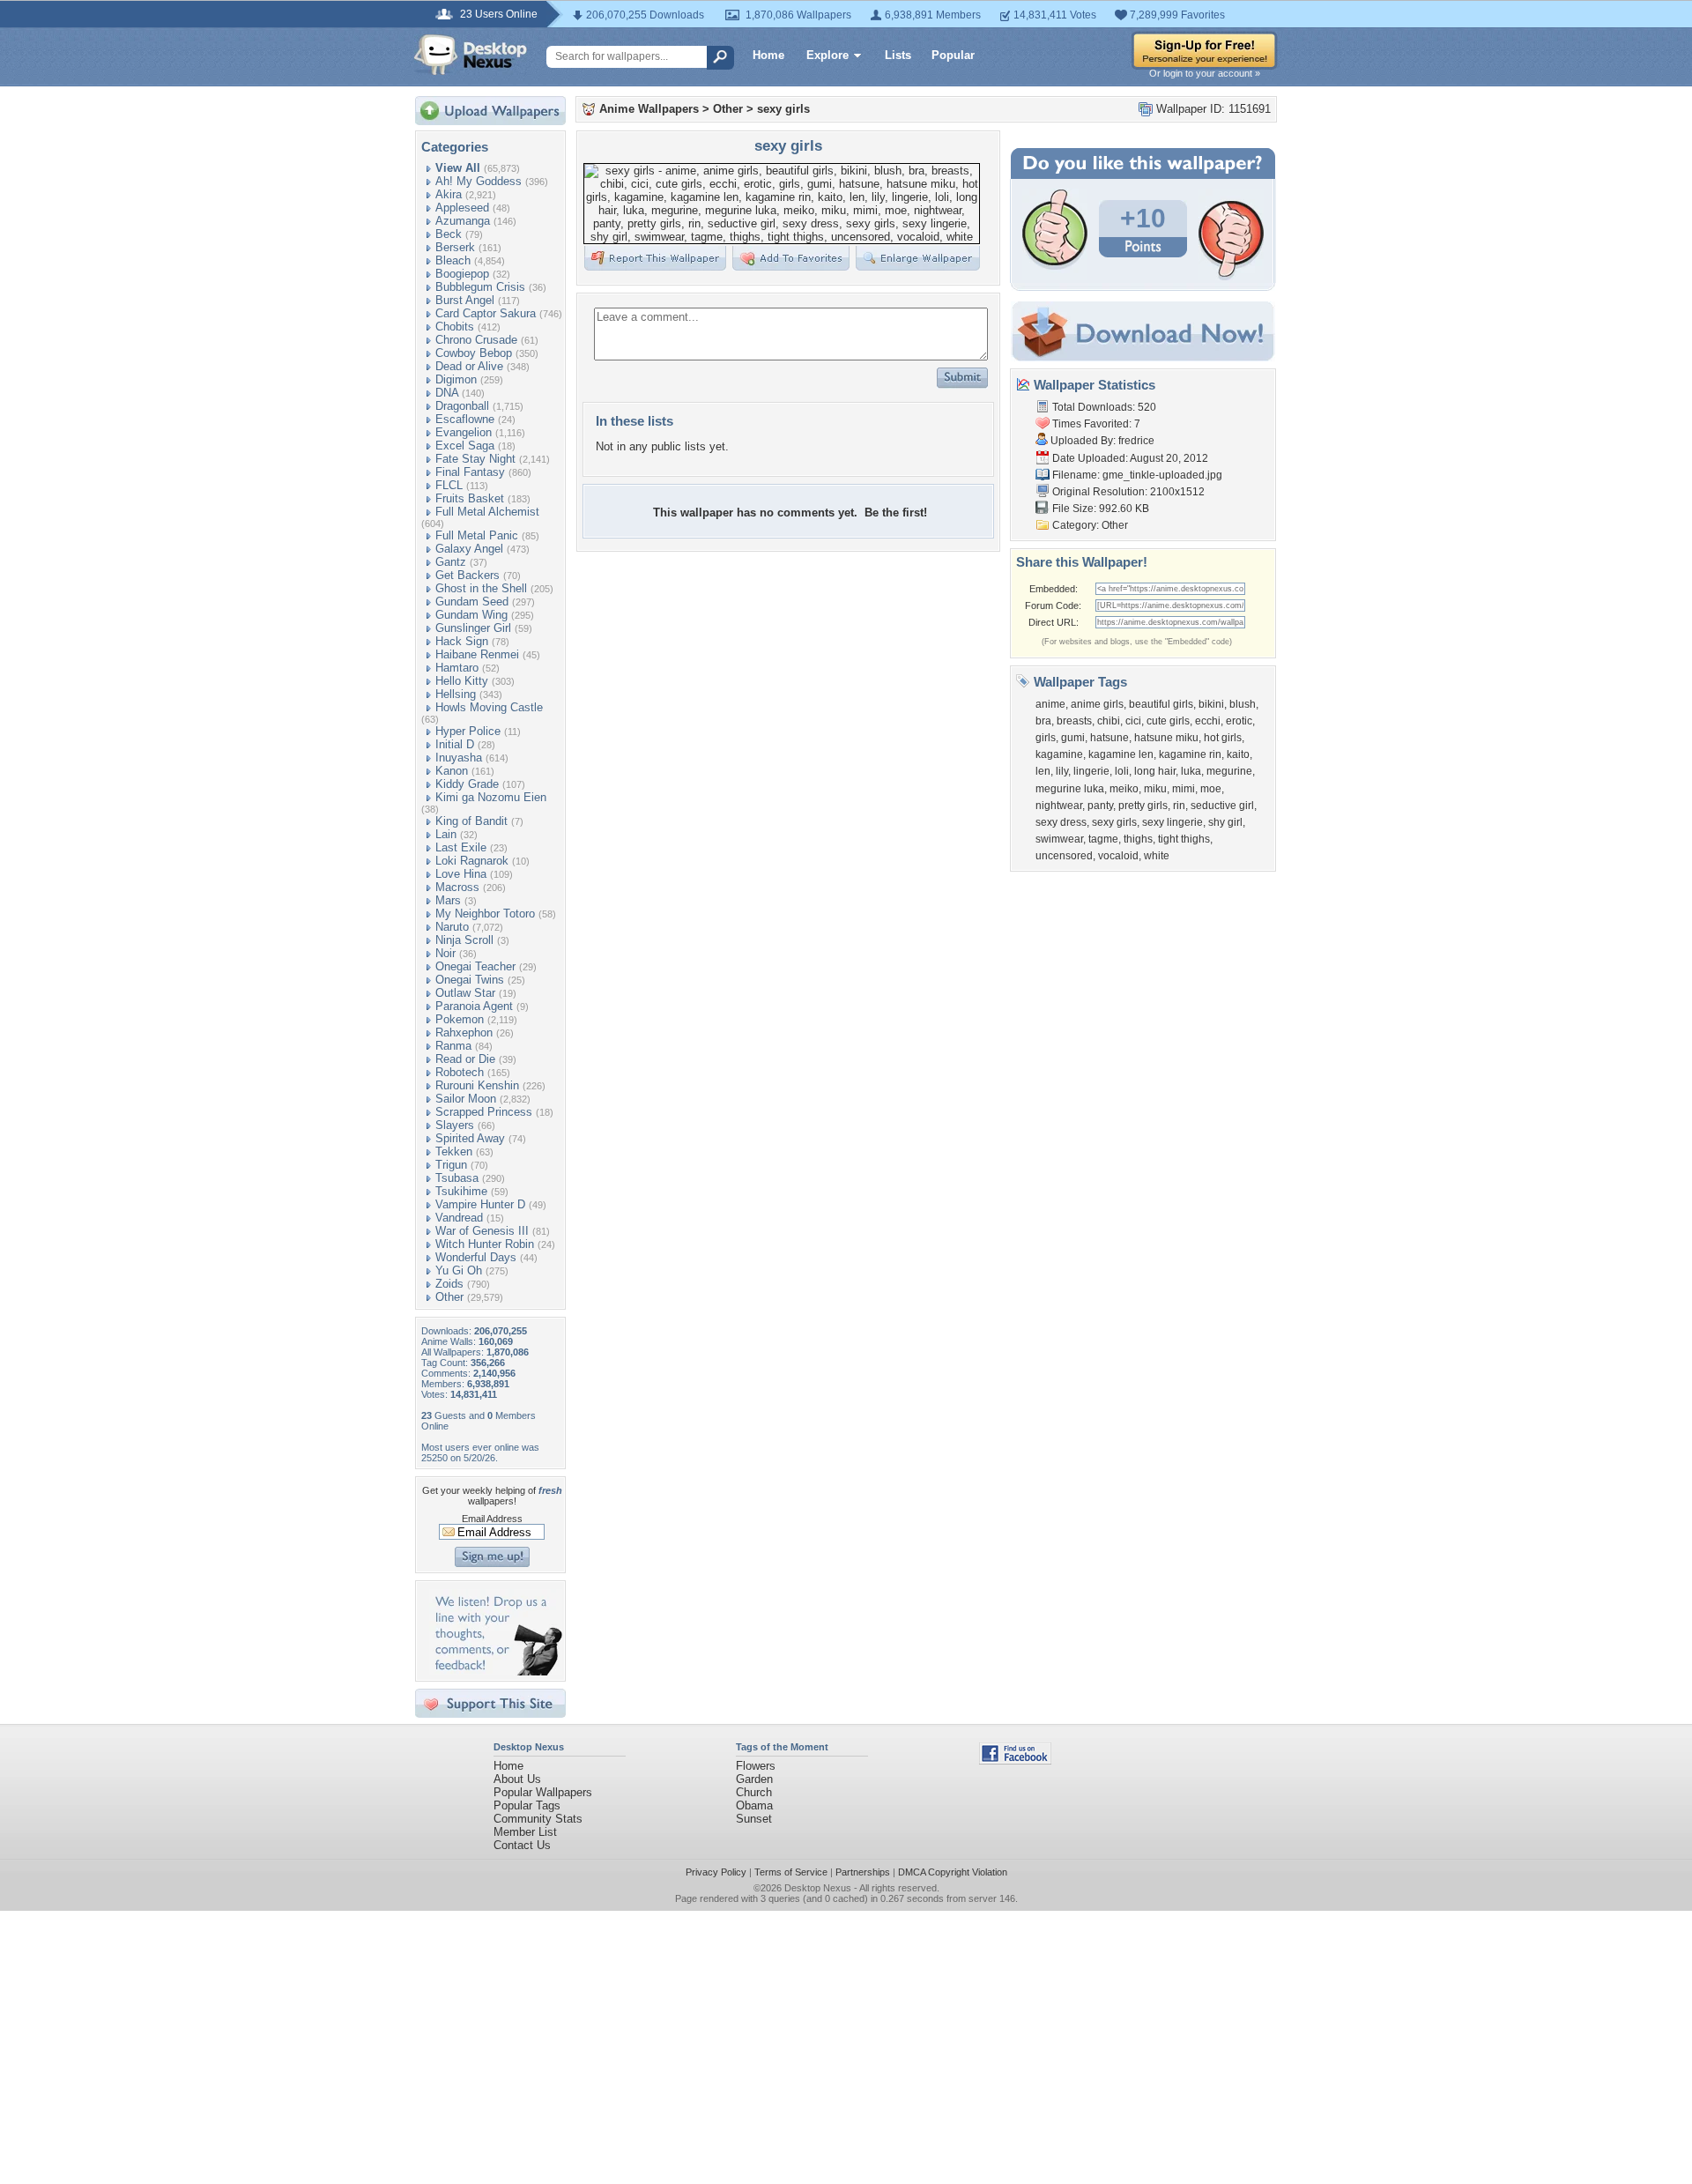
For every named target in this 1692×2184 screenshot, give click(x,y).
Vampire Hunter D (480, 1204)
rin (1179, 806)
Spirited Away (470, 1138)
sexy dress (1061, 822)
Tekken (454, 1151)
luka (1191, 771)
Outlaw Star (465, 993)
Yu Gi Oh (459, 1270)
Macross (457, 887)
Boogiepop (462, 274)
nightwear (1059, 806)
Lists (898, 55)
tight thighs (1184, 839)
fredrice (1136, 441)
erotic (1239, 721)
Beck (449, 234)
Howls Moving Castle (489, 707)
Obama (754, 1805)
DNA (447, 393)
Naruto (452, 927)
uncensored (1064, 856)
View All (458, 168)
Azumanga (463, 221)
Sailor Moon (466, 1099)
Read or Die (465, 1059)
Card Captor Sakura (486, 313)
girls (1046, 738)
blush (1243, 704)
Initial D (455, 744)
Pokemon (460, 1019)
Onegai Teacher (475, 966)
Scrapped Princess (484, 1112)
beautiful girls (1161, 704)
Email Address (492, 1519)
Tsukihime (461, 1191)
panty (1100, 806)
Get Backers (468, 575)
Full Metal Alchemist (487, 512)
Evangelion (464, 432)
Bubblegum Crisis (480, 287)
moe (1211, 789)
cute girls (1168, 721)
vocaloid (1118, 856)
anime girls (1097, 704)
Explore (827, 55)
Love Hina (461, 874)
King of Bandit (471, 821)
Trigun (451, 1165)
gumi (1073, 738)
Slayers (455, 1125)
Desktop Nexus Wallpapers (471, 55)
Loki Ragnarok (472, 861)
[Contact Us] (496, 1671)
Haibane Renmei (477, 654)
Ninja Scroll (464, 940)
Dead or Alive (469, 366)
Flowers (756, 1766)
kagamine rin (1190, 754)
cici (1133, 721)
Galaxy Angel (469, 549)
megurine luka (1070, 789)
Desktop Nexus (818, 1888)
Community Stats (538, 1819)
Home (768, 55)
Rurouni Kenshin (477, 1085)
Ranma (453, 1046)
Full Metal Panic (477, 535)
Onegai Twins (470, 980)
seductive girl (1222, 806)
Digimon (456, 379)
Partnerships (863, 1872)
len (1043, 771)
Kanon (452, 771)
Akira (449, 194)
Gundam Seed (472, 602)
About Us (517, 1779)
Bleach (453, 260)
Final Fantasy (470, 472)
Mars (448, 900)
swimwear (1059, 839)
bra (1043, 721)
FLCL (449, 485)
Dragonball (462, 406)
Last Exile (461, 847)
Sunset (754, 1819)
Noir (445, 953)
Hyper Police (468, 731)
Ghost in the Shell (481, 588)
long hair (1155, 771)
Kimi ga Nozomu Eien (491, 797)
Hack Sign (462, 641)
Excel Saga (465, 446)
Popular (953, 55)
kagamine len (1121, 754)
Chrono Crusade (476, 340)
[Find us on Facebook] (1015, 1761)
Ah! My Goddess (479, 181)
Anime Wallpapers (649, 109)
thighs (1138, 839)
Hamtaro (457, 668)
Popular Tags (527, 1805)
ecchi (1208, 721)
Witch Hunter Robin (485, 1244)
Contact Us (522, 1845)
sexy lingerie (1173, 822)
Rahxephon (464, 1033)
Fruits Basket (470, 498)
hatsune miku (1166, 738)
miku (1155, 789)
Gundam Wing (471, 615)
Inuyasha (459, 758)
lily (1062, 771)
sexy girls (783, 109)
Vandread (459, 1218)
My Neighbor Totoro (485, 914)
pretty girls (1143, 806)
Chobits (455, 327)
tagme (1103, 839)
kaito (1238, 754)
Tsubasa (457, 1178)
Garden (754, 1779)
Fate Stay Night (475, 459)
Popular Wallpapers (543, 1792)
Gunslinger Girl (473, 628)
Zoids (449, 1284)
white (1157, 856)
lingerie (1091, 771)
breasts (1074, 721)
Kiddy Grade (467, 784)
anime (1050, 704)
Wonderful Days (476, 1257)
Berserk (455, 247)
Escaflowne (465, 419)
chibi (1109, 721)
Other (449, 1297)
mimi (1184, 789)
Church (754, 1792)
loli (1122, 771)
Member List (525, 1832)
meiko (1124, 789)
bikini (1211, 704)
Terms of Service (791, 1872)
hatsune (1109, 738)
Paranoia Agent (474, 1006)
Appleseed (462, 208)
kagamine (1059, 754)
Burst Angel (465, 300)
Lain (446, 834)
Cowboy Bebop (474, 353)
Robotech (460, 1072)
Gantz (451, 562)
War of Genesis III (482, 1231)
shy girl (1225, 822)
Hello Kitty (462, 681)
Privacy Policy (716, 1872)
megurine (1229, 771)
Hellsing (456, 694)
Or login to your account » (1205, 73)
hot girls (1223, 738)
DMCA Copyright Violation (953, 1872)
